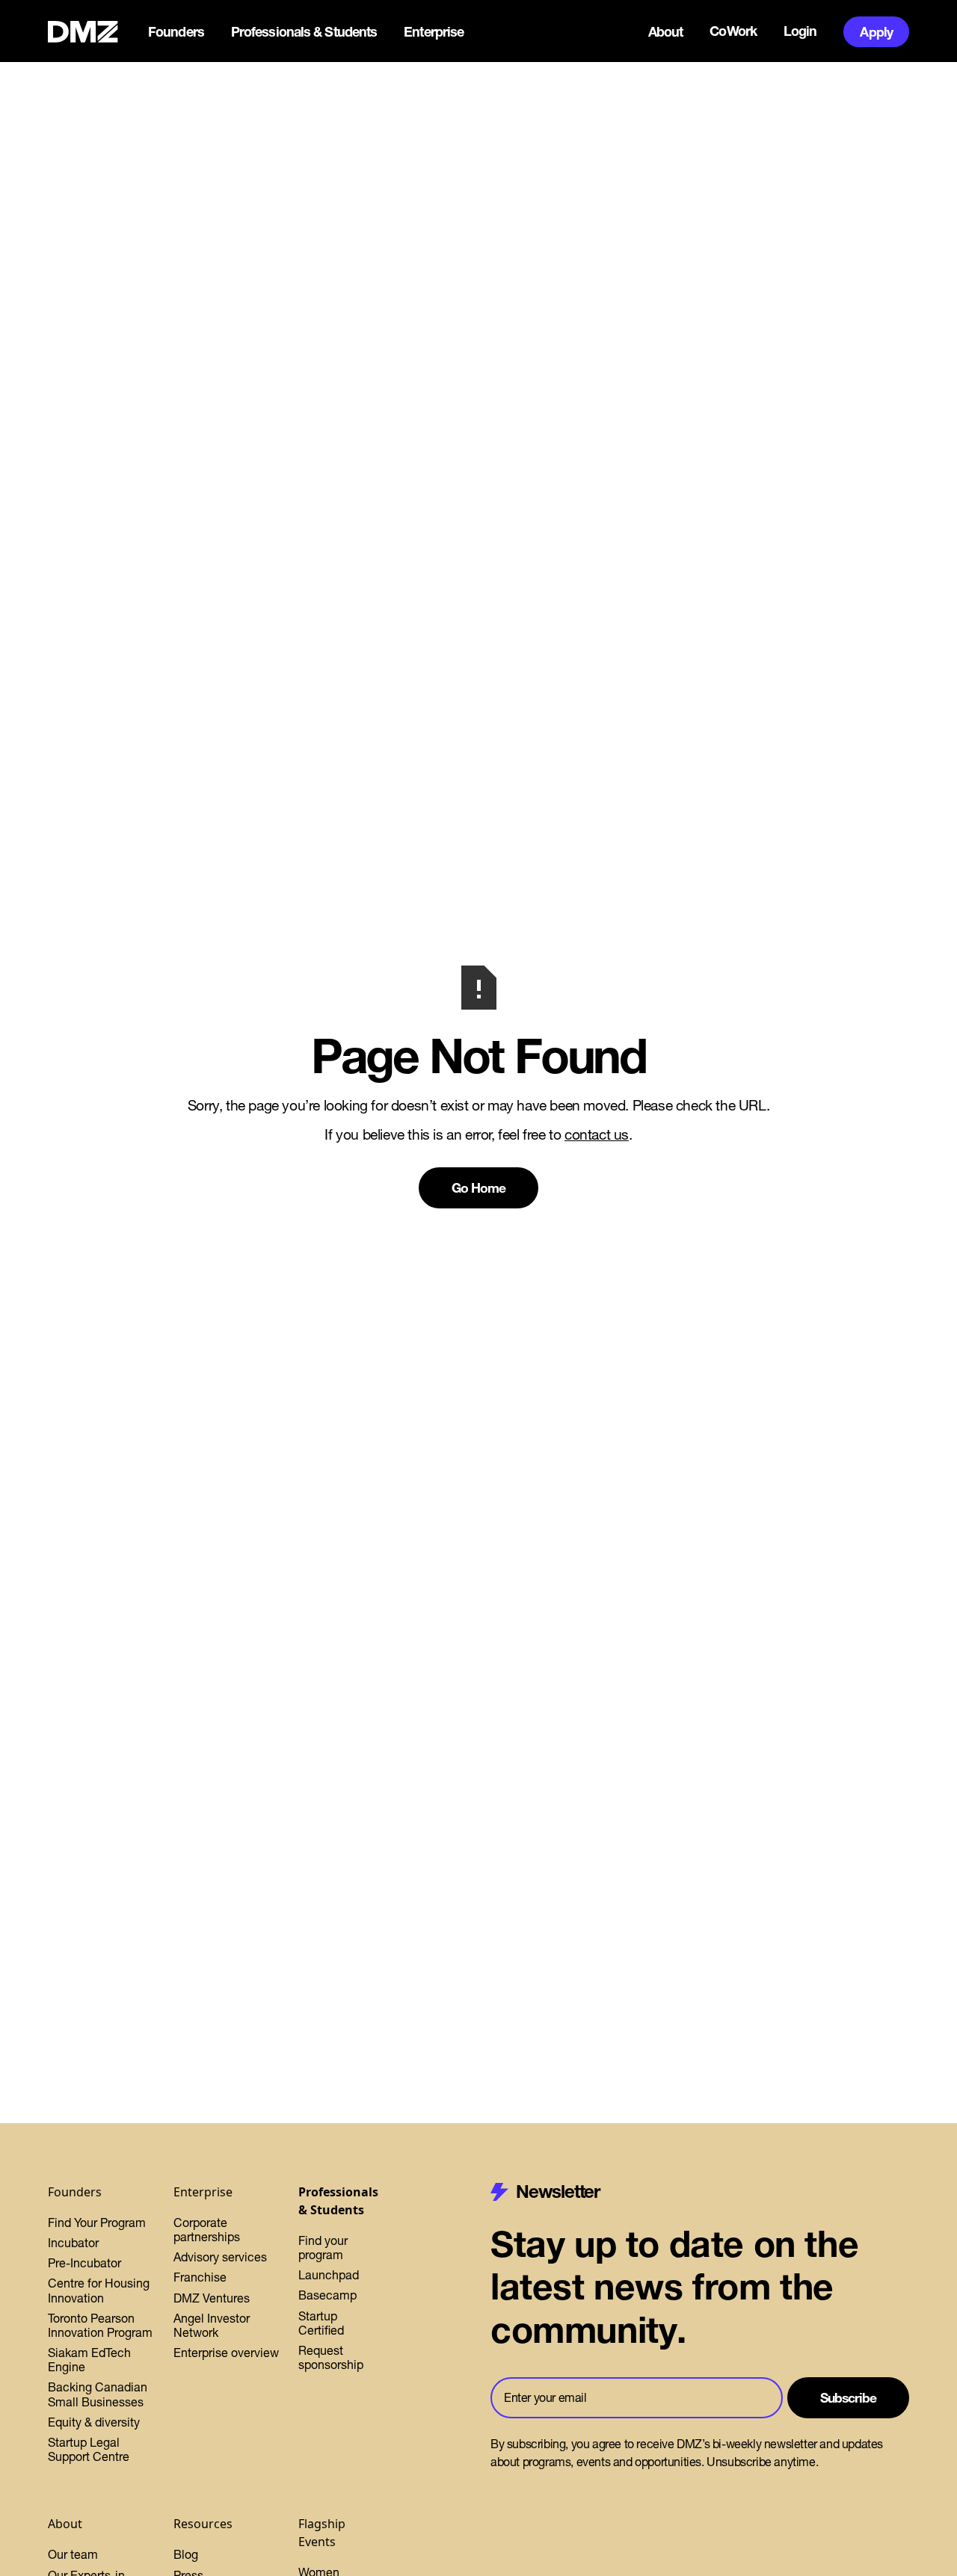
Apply (876, 32)
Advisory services (220, 2257)
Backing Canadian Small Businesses (98, 2394)
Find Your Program (97, 2223)
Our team (73, 2554)
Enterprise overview (226, 2353)
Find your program (323, 2248)
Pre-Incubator (84, 2263)
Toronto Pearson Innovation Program (100, 2325)
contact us (597, 1134)
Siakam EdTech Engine (89, 2360)
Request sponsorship (331, 2357)
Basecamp (327, 2295)
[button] (178, 32)
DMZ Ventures (212, 2298)
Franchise (200, 2277)
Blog (186, 2554)
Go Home (479, 1188)
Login (800, 31)
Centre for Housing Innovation (99, 2290)
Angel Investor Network (212, 2325)
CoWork (733, 31)
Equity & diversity (94, 2422)
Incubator (73, 2243)
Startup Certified (321, 2323)
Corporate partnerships (207, 2230)
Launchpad (329, 2275)
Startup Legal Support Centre (89, 2449)
